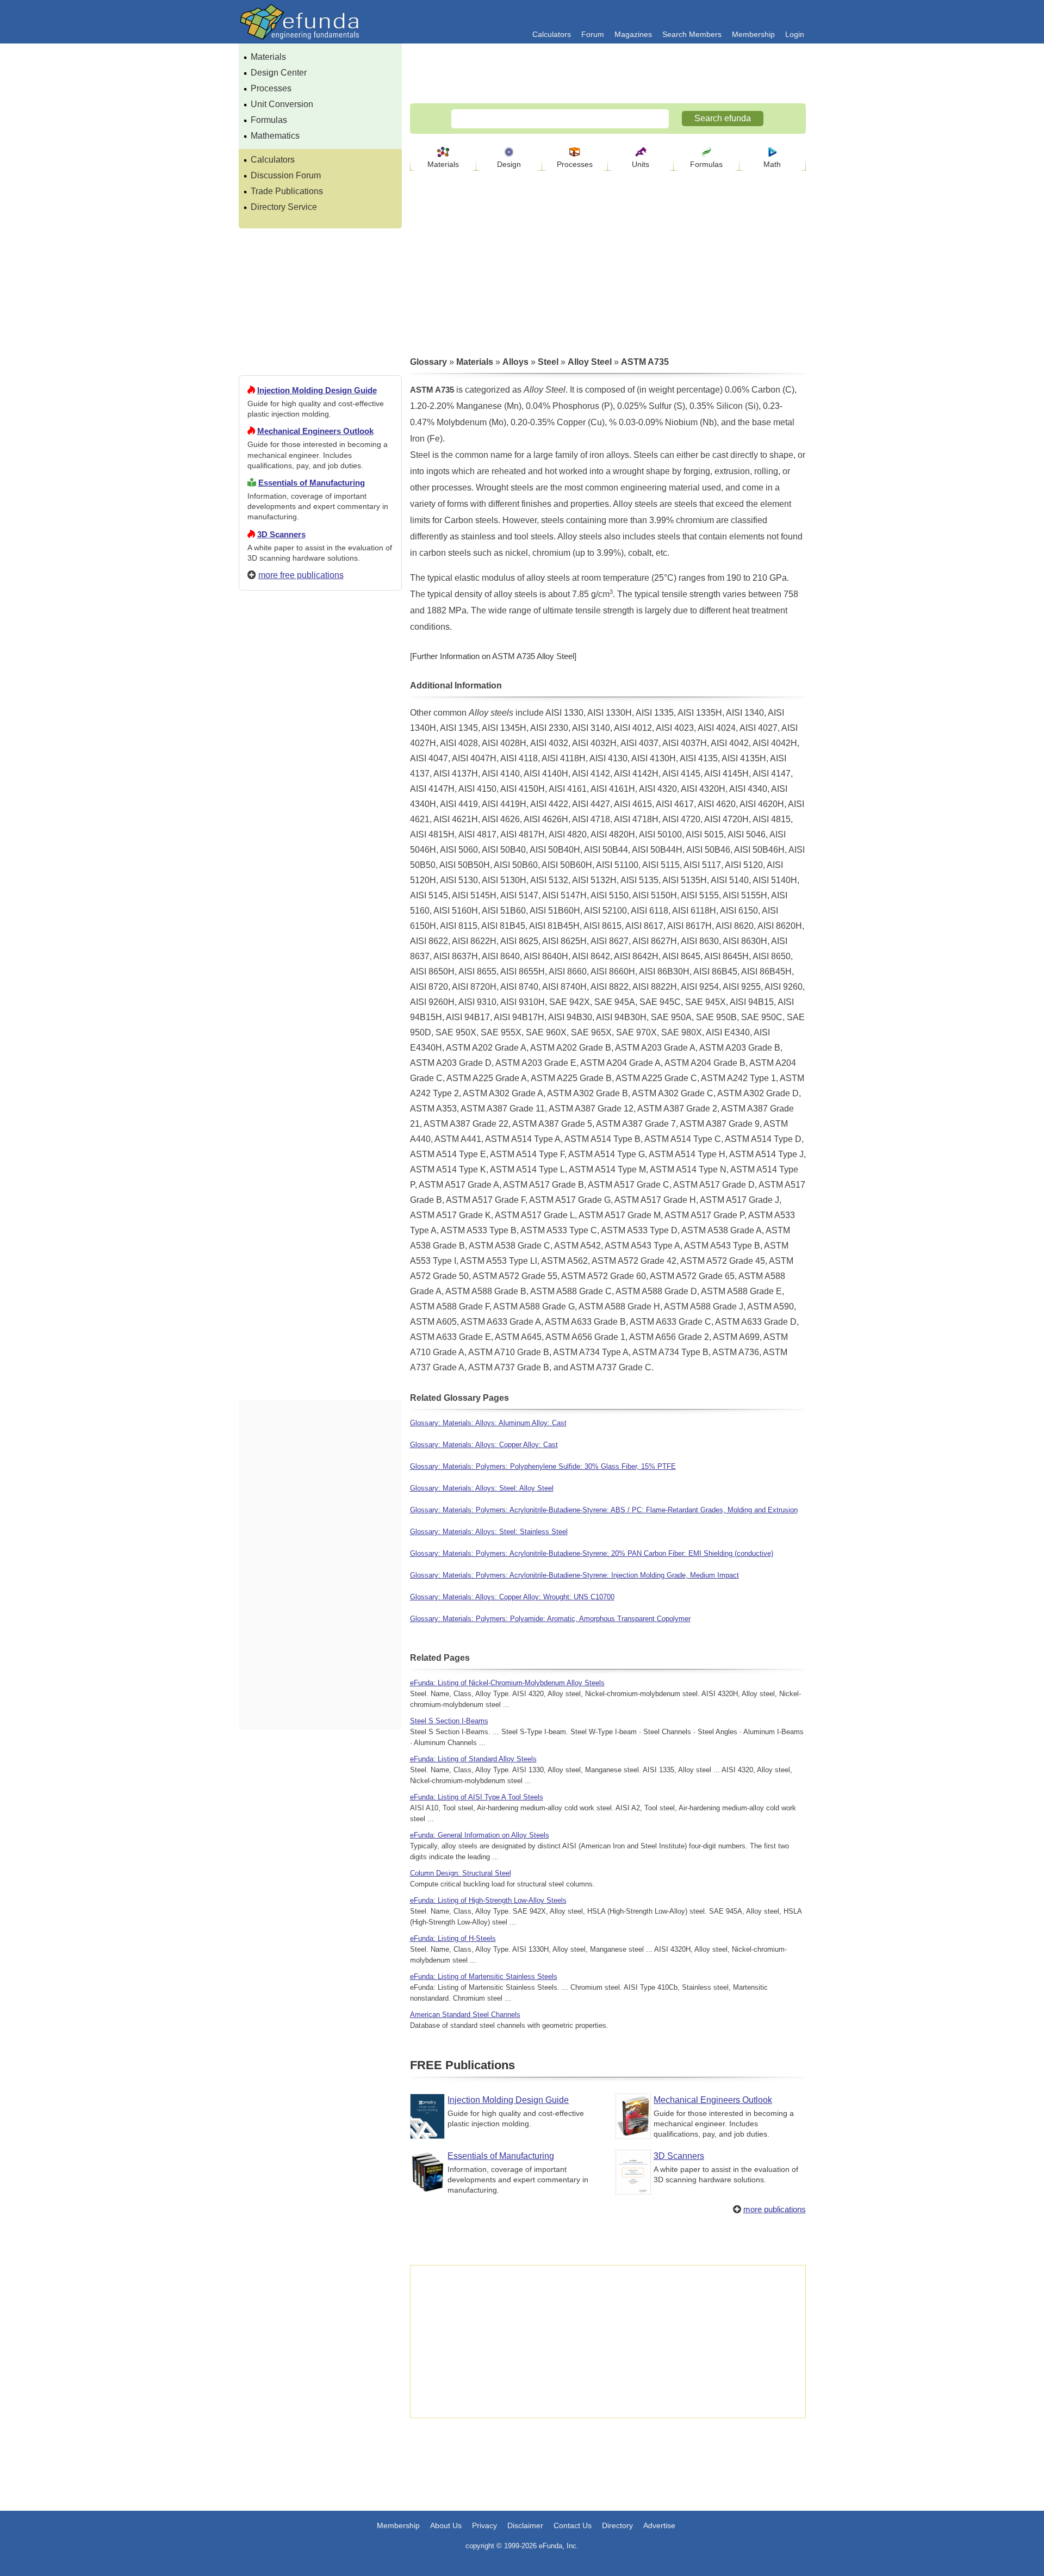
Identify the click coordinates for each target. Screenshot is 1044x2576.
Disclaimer (525, 2525)
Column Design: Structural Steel (461, 1873)
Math (772, 164)
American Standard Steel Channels (465, 2015)
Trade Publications (287, 191)
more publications (775, 2209)
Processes (271, 88)
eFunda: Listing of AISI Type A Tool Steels (477, 1797)
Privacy (484, 2525)
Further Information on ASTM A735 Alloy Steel (493, 656)
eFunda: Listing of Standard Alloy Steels (473, 1759)
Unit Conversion (282, 104)
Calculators (552, 34)
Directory (617, 2525)
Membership (753, 34)
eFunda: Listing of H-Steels (453, 1938)
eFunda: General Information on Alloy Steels (480, 1835)
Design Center (279, 73)
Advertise (659, 2525)
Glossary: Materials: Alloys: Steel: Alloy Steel (482, 1488)
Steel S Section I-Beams (449, 1721)
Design (509, 164)
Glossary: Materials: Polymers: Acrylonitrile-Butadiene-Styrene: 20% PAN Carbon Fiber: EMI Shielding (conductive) (592, 1553)
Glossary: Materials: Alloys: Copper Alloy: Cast (484, 1445)
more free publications (301, 575)
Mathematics (275, 136)
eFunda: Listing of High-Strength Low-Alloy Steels (488, 1900)
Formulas (269, 120)
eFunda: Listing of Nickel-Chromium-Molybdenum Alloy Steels (507, 1683)
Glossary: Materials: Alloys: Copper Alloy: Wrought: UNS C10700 (512, 1597)
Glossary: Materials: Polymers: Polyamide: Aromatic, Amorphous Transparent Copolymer (550, 1619)
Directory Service (284, 207)
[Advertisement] (320, 992)
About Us (446, 2525)
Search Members (692, 34)
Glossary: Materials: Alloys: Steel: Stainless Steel (489, 1532)
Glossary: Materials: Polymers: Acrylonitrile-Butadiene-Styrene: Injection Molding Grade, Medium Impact (574, 1575)
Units (641, 164)
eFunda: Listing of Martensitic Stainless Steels (484, 1976)
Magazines (633, 34)
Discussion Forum (286, 175)
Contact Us (573, 2525)
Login (795, 34)
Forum (593, 34)
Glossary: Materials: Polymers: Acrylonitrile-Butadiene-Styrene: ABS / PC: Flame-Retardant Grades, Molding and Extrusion (604, 1510)
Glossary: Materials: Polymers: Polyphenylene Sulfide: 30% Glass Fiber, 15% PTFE (543, 1466)
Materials (268, 57)
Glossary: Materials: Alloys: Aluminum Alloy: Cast (488, 1423)
